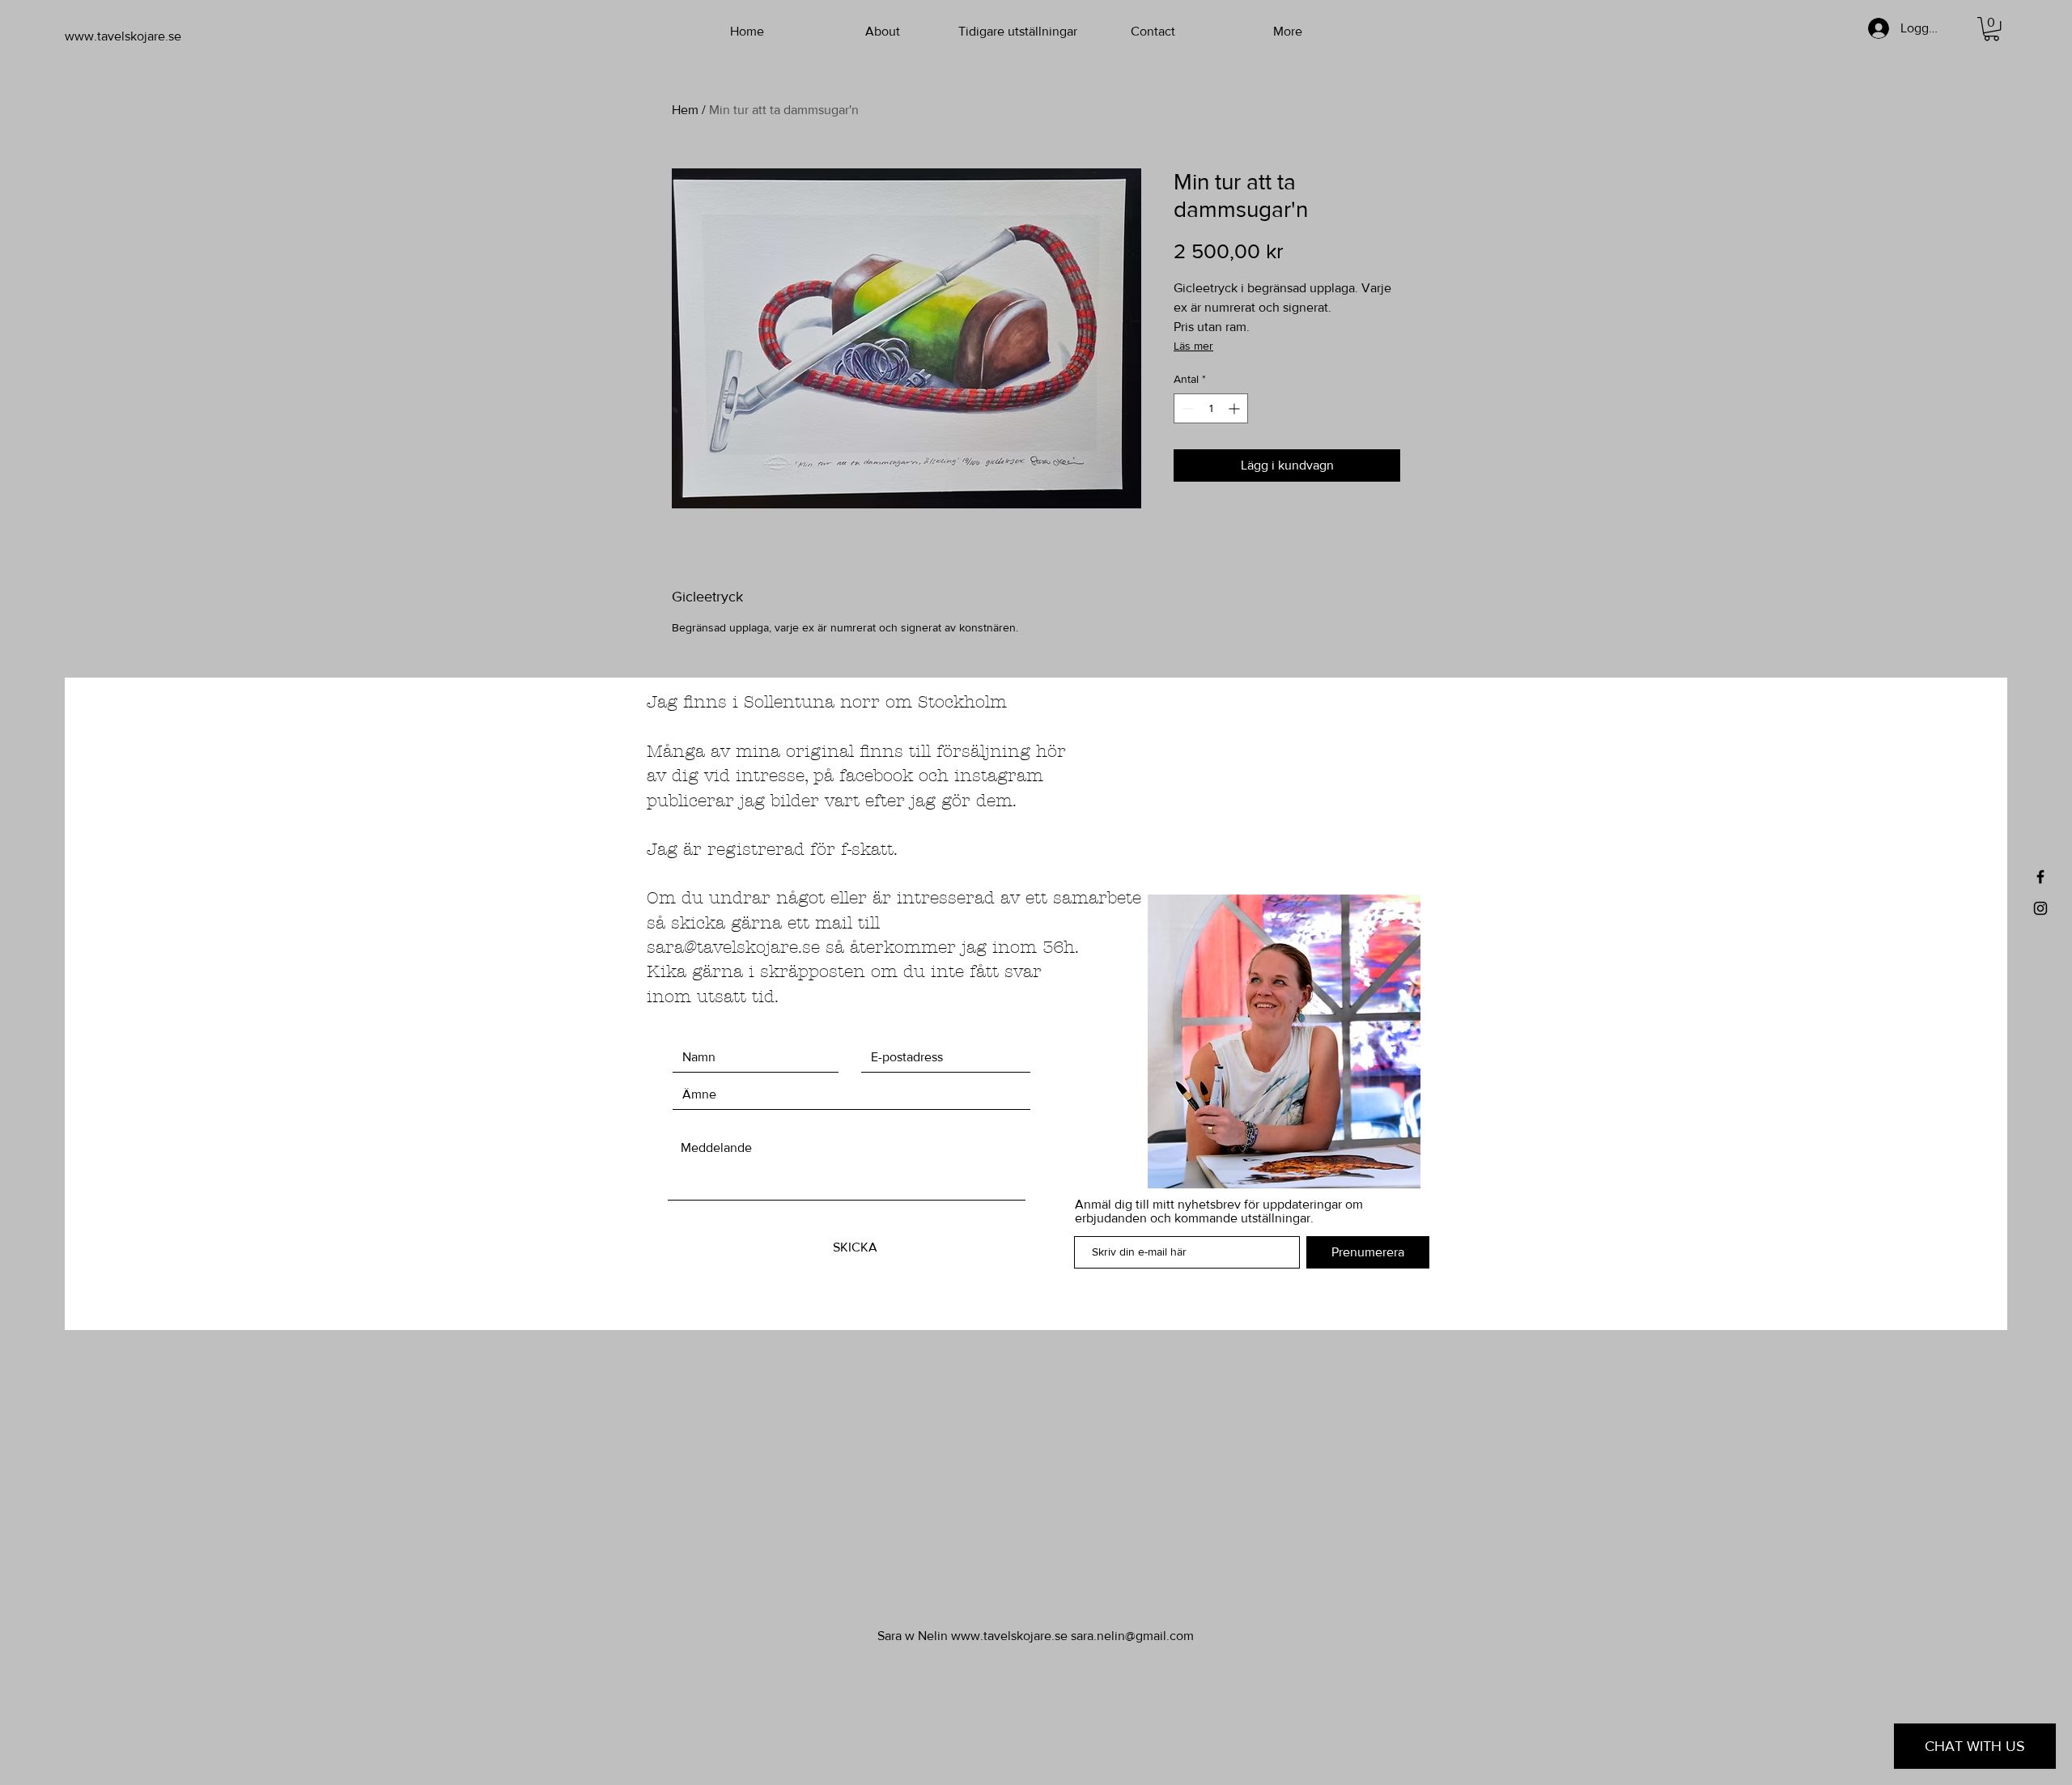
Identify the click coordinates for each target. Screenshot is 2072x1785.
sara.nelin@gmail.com (1132, 1636)
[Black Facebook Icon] (2040, 877)
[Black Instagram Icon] (2040, 908)
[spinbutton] (1211, 408)
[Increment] (1236, 408)
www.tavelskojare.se (1009, 1636)
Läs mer (1193, 346)
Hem (685, 110)
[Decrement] (1186, 408)
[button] (1991, 29)
